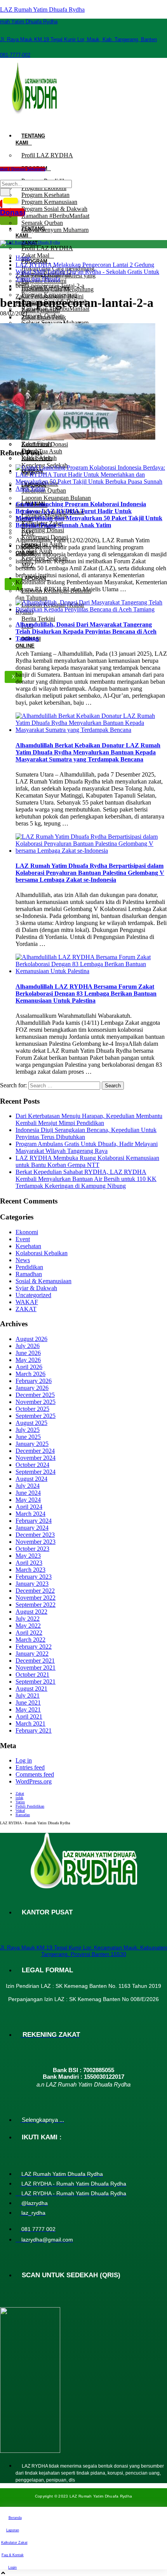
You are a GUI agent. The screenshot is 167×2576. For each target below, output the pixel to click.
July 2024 (28, 1486)
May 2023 (28, 1556)
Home (23, 258)
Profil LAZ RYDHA (47, 155)
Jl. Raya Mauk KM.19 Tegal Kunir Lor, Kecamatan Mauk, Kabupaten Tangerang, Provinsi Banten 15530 (83, 1951)
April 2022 (29, 1633)
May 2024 (28, 1500)
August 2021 (31, 1689)
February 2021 (34, 1730)
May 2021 (28, 1709)
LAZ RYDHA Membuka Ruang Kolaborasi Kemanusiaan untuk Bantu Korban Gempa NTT (87, 1161)
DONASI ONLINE (28, 642)
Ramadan (23, 1815)
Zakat (20, 1793)
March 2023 (30, 1570)
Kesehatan (28, 1246)
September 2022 (36, 1605)
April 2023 (29, 1563)
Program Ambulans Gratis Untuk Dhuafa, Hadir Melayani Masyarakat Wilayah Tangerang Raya (87, 1147)
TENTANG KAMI (30, 139)
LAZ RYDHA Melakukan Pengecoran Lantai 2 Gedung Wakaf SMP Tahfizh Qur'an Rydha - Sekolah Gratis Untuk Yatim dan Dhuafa (87, 272)
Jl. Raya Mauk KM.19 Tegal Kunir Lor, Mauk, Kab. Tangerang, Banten (78, 39)
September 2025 (36, 1416)
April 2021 (29, 1716)
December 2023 (35, 1535)
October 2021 (32, 1675)
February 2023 (34, 1577)
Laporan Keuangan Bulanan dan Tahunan (53, 594)
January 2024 (32, 1528)
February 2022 (34, 1647)
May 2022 (28, 1626)
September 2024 (36, 1472)
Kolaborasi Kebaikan (42, 1253)
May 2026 (28, 1360)
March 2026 (30, 1374)
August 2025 (31, 1423)
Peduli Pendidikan (30, 1806)
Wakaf (20, 1811)
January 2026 (32, 1388)
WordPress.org (34, 1781)
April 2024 (29, 1507)
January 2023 (32, 1584)
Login (12, 2567)
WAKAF (27, 1302)
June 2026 (28, 1353)
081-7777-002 (15, 55)
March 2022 (30, 1640)
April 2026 (29, 1367)
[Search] (5, 192)
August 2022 (31, 1612)
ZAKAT (26, 1309)
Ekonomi (27, 1232)
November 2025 (36, 1402)
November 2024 (36, 1458)
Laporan (13, 2530)
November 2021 (36, 1668)
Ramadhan (29, 1274)
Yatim (20, 1802)
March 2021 (30, 1723)
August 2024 (31, 1479)
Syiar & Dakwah (36, 1288)
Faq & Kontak (13, 2555)
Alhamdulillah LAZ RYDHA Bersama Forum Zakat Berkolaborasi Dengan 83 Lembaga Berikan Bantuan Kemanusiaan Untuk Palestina (86, 994)
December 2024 (35, 1451)
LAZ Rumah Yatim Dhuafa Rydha (42, 10)
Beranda (15, 2518)
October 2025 (32, 1409)
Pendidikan (29, 1267)
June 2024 (28, 1493)
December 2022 (35, 1591)
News (23, 1260)
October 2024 (32, 1465)
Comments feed (35, 1774)
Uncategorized (33, 1295)
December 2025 (35, 1395)
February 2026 (34, 1381)
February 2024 (34, 1521)
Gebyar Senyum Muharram (55, 230)
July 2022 (28, 1619)
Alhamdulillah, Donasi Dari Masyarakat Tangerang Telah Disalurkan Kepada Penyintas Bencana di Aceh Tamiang (86, 631)
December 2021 (35, 1661)
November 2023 (36, 1542)
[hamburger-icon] (9, 125)
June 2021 (28, 1703)
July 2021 (28, 1696)
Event (23, 1239)
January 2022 (32, 1654)
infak (19, 1798)
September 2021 (36, 1682)
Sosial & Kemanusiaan (43, 1281)
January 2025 (32, 1444)
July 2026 (28, 1346)
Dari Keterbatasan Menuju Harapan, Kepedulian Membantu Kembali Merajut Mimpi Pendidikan (89, 1119)
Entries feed (30, 1767)
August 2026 (31, 1339)
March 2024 (30, 1514)
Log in (24, 1760)
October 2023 (32, 1549)
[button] (5, 172)
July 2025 (28, 1430)
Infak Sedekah (39, 458)
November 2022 (36, 1598)
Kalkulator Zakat (14, 2543)
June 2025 (28, 1437)
